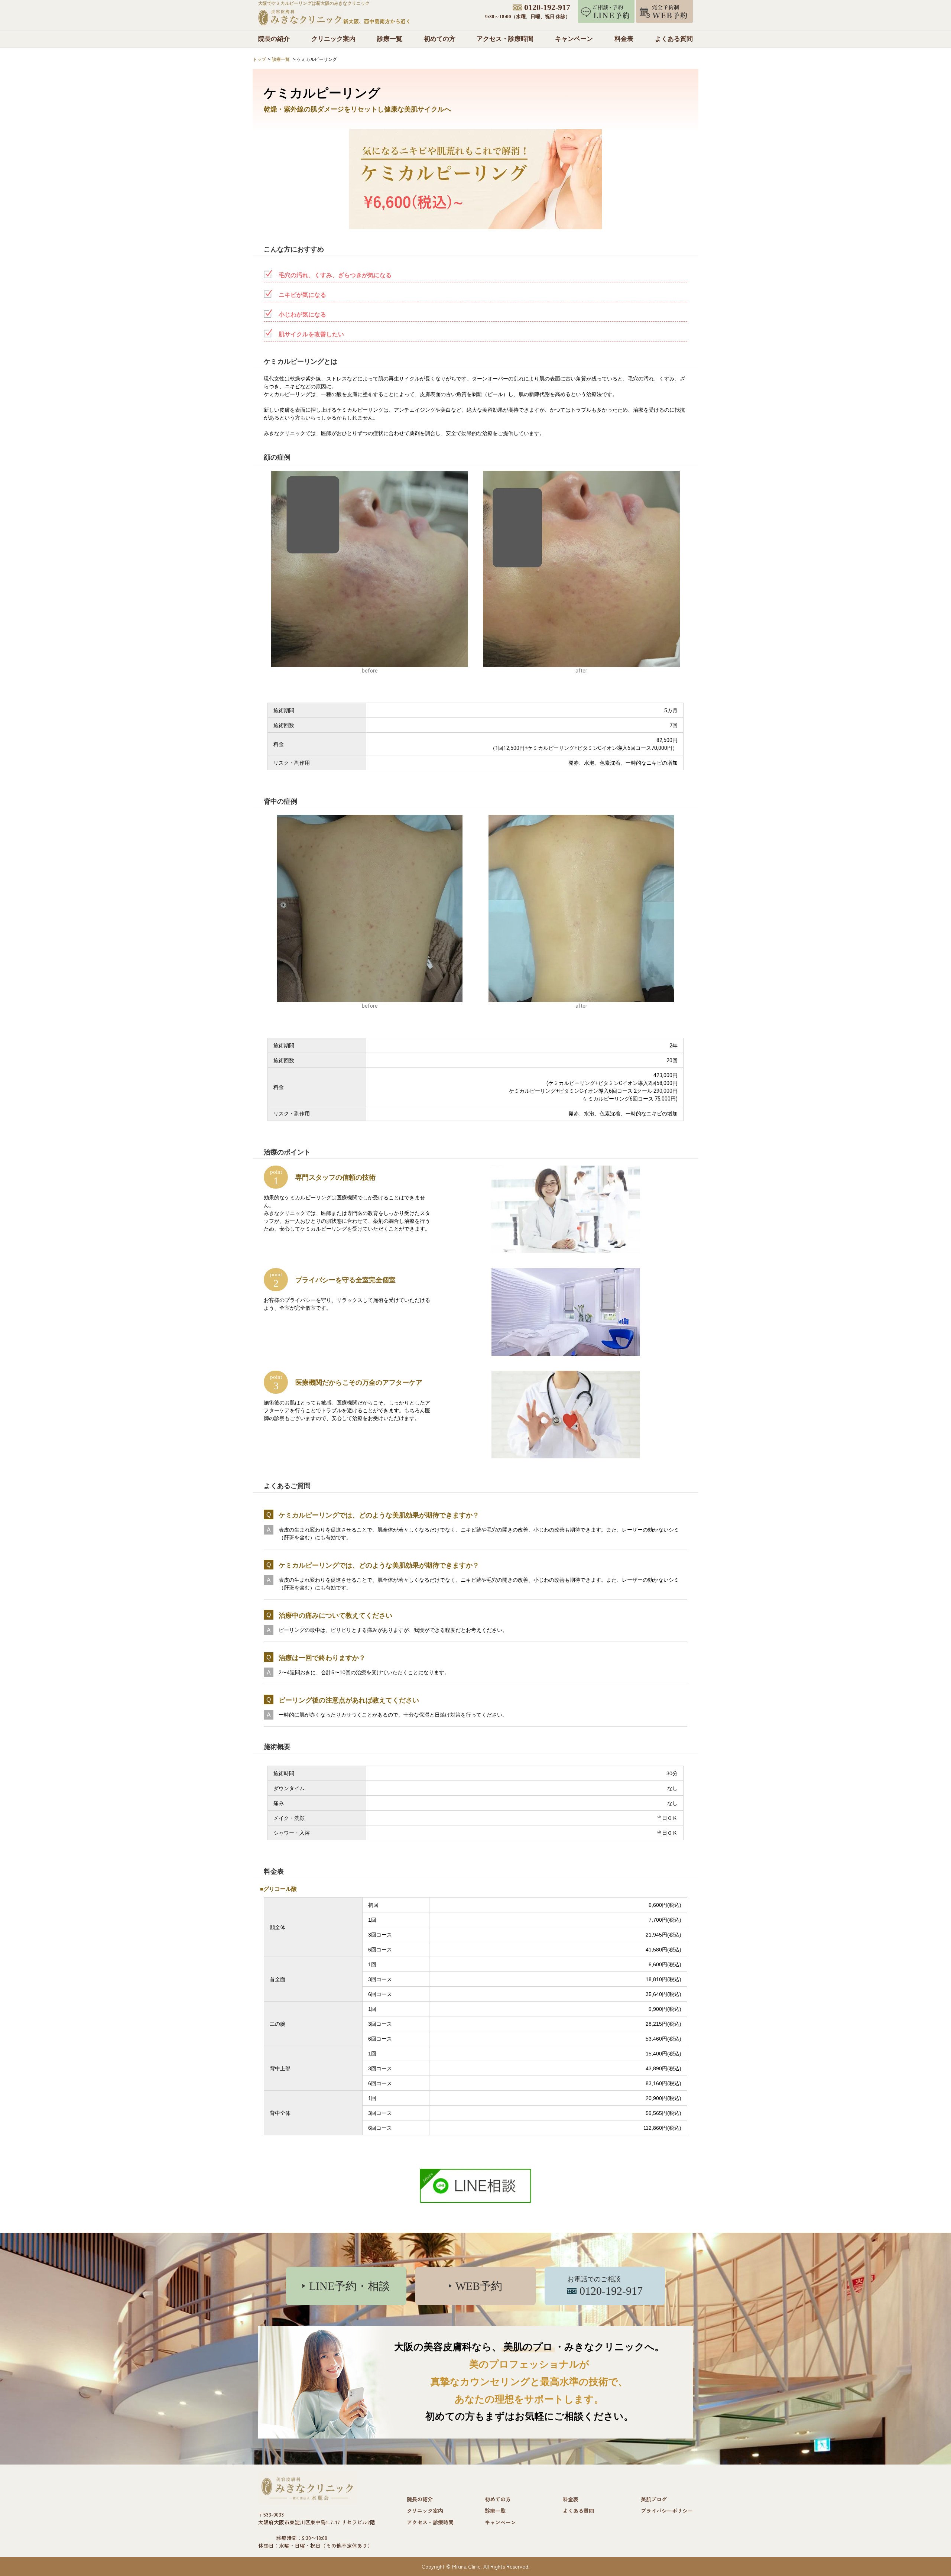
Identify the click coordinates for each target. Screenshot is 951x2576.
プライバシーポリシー (667, 2511)
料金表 (624, 39)
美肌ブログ (654, 2499)
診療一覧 (390, 39)
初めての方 (440, 39)
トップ (259, 59)
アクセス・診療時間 (505, 39)
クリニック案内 (333, 39)
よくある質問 (674, 39)
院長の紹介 (274, 39)
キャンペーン (574, 39)
